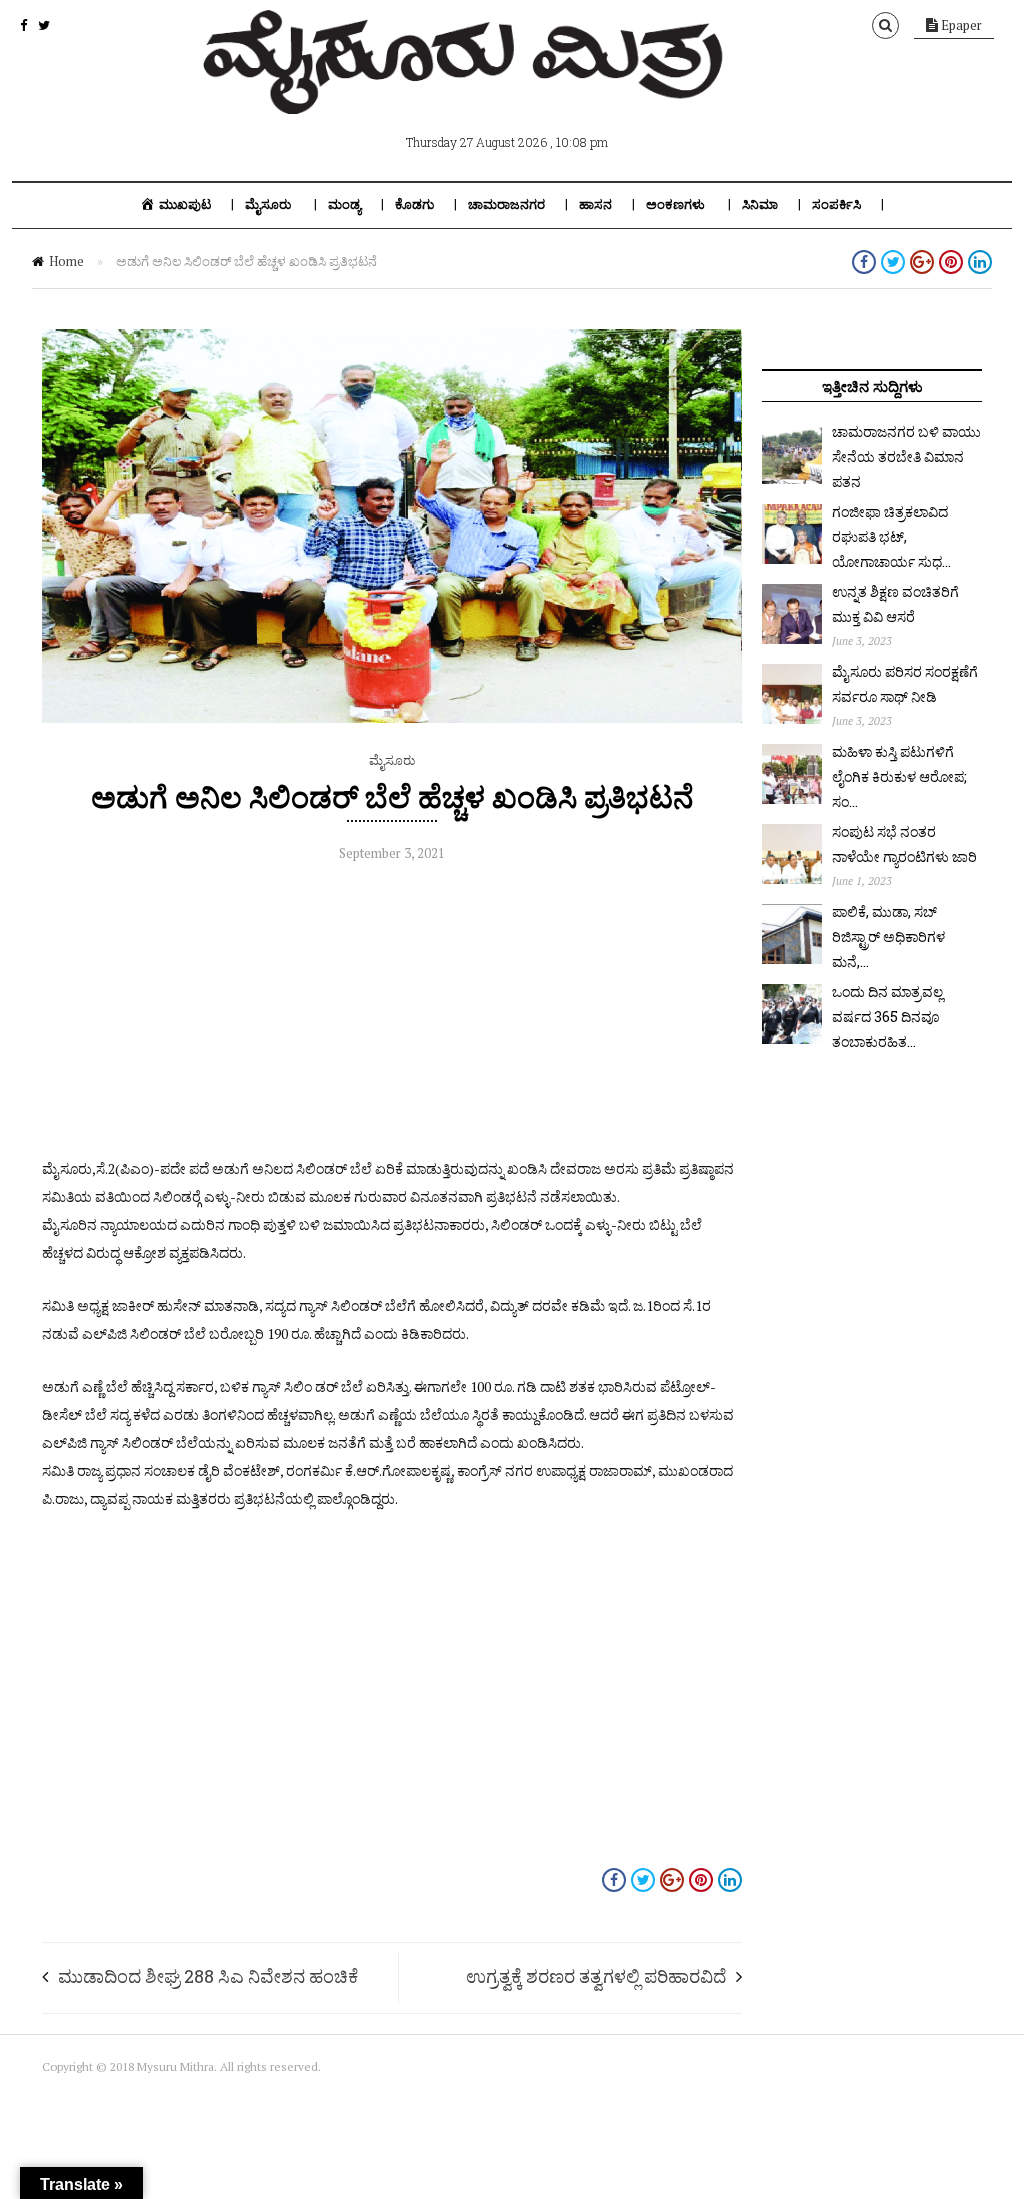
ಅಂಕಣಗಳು (675, 204)
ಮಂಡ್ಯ (344, 204)
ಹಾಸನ (595, 204)
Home (66, 261)
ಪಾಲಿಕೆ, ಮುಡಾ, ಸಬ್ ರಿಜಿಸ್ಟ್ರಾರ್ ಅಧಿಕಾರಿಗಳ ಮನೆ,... (888, 936)
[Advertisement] (392, 1015)
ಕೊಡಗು (414, 204)
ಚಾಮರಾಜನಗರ (506, 204)
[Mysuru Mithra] (467, 91)
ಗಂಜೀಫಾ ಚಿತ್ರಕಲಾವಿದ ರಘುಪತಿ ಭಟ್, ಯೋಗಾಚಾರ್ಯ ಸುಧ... (891, 536)
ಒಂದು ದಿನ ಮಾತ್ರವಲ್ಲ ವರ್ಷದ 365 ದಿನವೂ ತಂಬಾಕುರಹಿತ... (887, 1016)
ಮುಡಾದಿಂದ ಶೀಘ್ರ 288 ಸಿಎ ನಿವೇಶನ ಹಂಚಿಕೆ (208, 1976)
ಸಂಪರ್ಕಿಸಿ (836, 204)
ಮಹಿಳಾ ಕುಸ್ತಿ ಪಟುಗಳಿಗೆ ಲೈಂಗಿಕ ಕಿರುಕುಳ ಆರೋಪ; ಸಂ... (899, 776)
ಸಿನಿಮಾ (760, 204)
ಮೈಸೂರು (268, 204)
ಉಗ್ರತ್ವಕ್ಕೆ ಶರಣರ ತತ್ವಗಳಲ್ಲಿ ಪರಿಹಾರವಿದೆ (596, 1976)
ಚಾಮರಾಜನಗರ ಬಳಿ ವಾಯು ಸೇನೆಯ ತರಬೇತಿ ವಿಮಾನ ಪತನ (906, 456)
